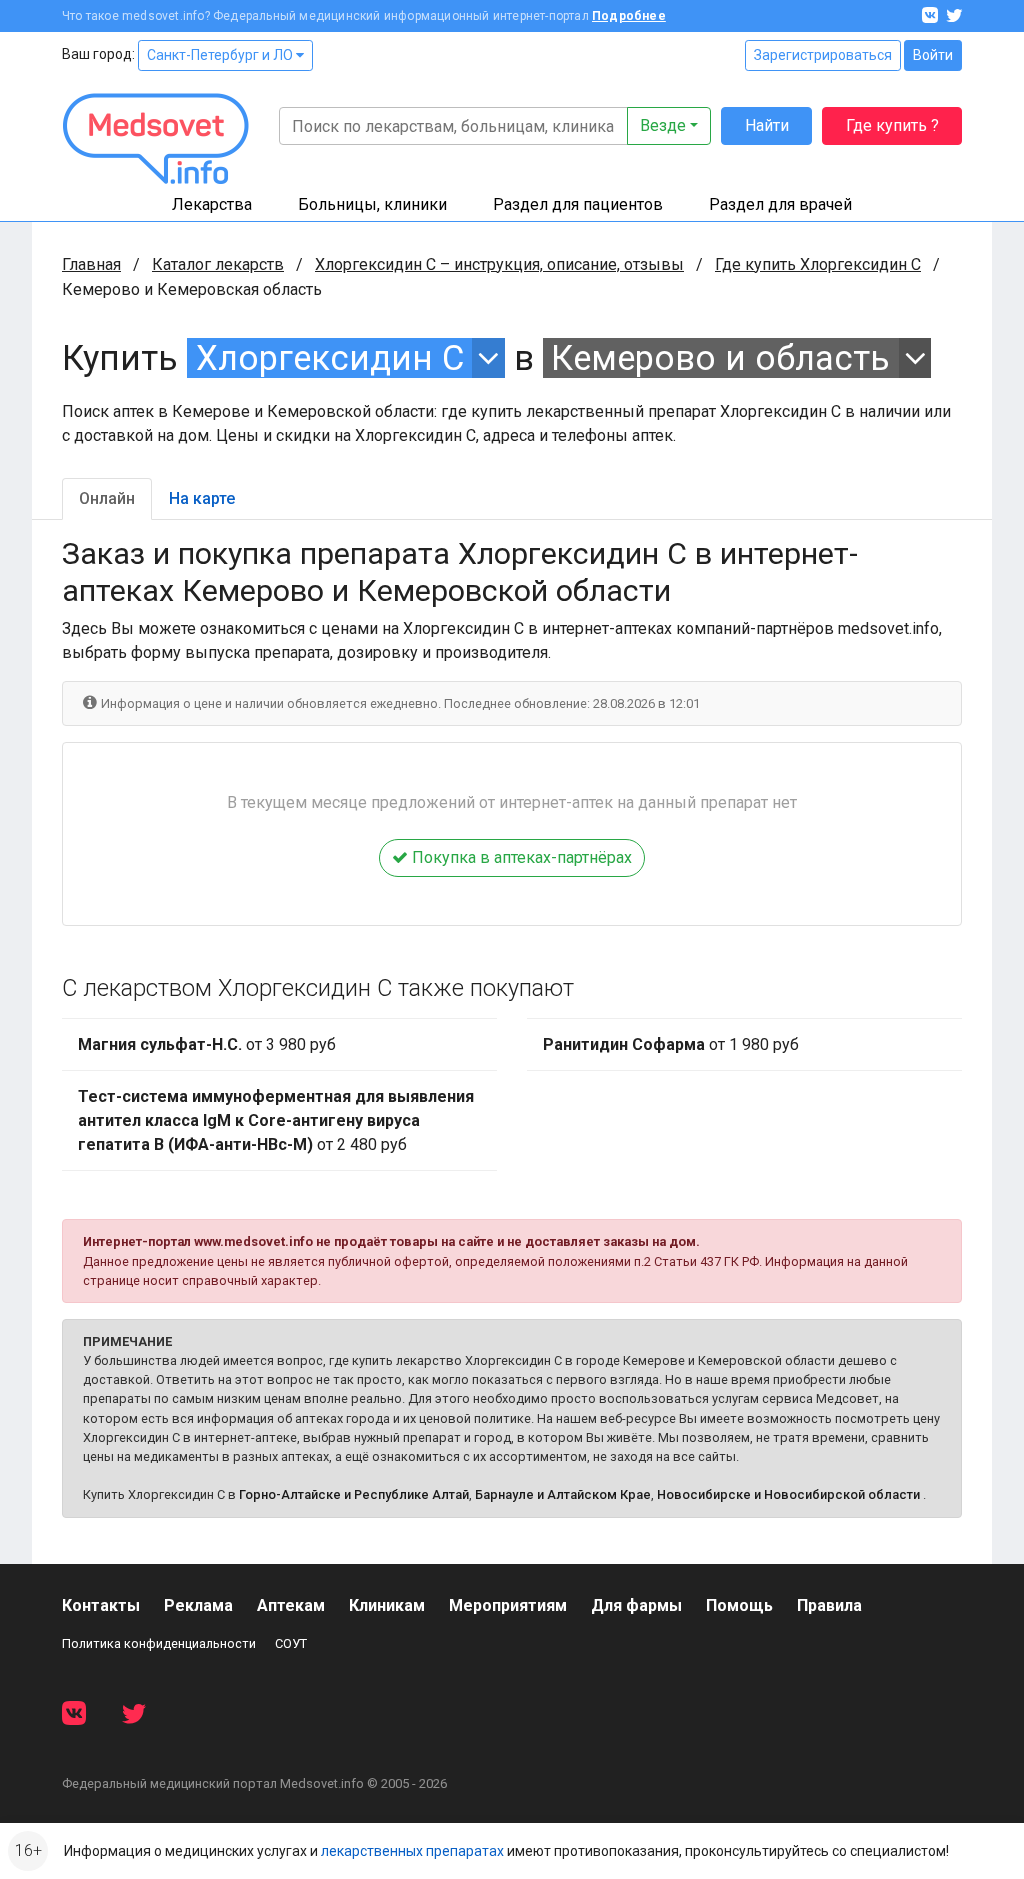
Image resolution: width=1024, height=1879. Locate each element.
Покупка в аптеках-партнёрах (520, 857)
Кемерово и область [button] (720, 358)
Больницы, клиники (372, 204)
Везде (663, 125)
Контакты (101, 1605)
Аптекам (291, 1605)
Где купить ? (892, 125)
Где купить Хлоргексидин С (818, 264)
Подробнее (629, 16)
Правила (829, 1605)
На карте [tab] (202, 498)
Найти (767, 125)
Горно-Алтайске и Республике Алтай (354, 1494)
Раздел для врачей (780, 204)
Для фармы (636, 1605)
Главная (91, 264)
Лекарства (212, 204)
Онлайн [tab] (107, 498)
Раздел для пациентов (578, 204)
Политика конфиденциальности (159, 1643)
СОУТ (291, 1643)
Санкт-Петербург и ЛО (221, 55)
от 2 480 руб (276, 1120)
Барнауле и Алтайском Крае (563, 1494)
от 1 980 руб (671, 1044)
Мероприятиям (508, 1605)
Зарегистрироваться (823, 55)
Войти (933, 55)
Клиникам (387, 1605)
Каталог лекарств (218, 264)
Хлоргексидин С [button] (330, 358)
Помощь (739, 1605)
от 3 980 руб (207, 1044)
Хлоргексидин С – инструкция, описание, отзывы (499, 264)
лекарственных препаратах (412, 1851)
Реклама (198, 1605)
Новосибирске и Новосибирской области (788, 1494)
